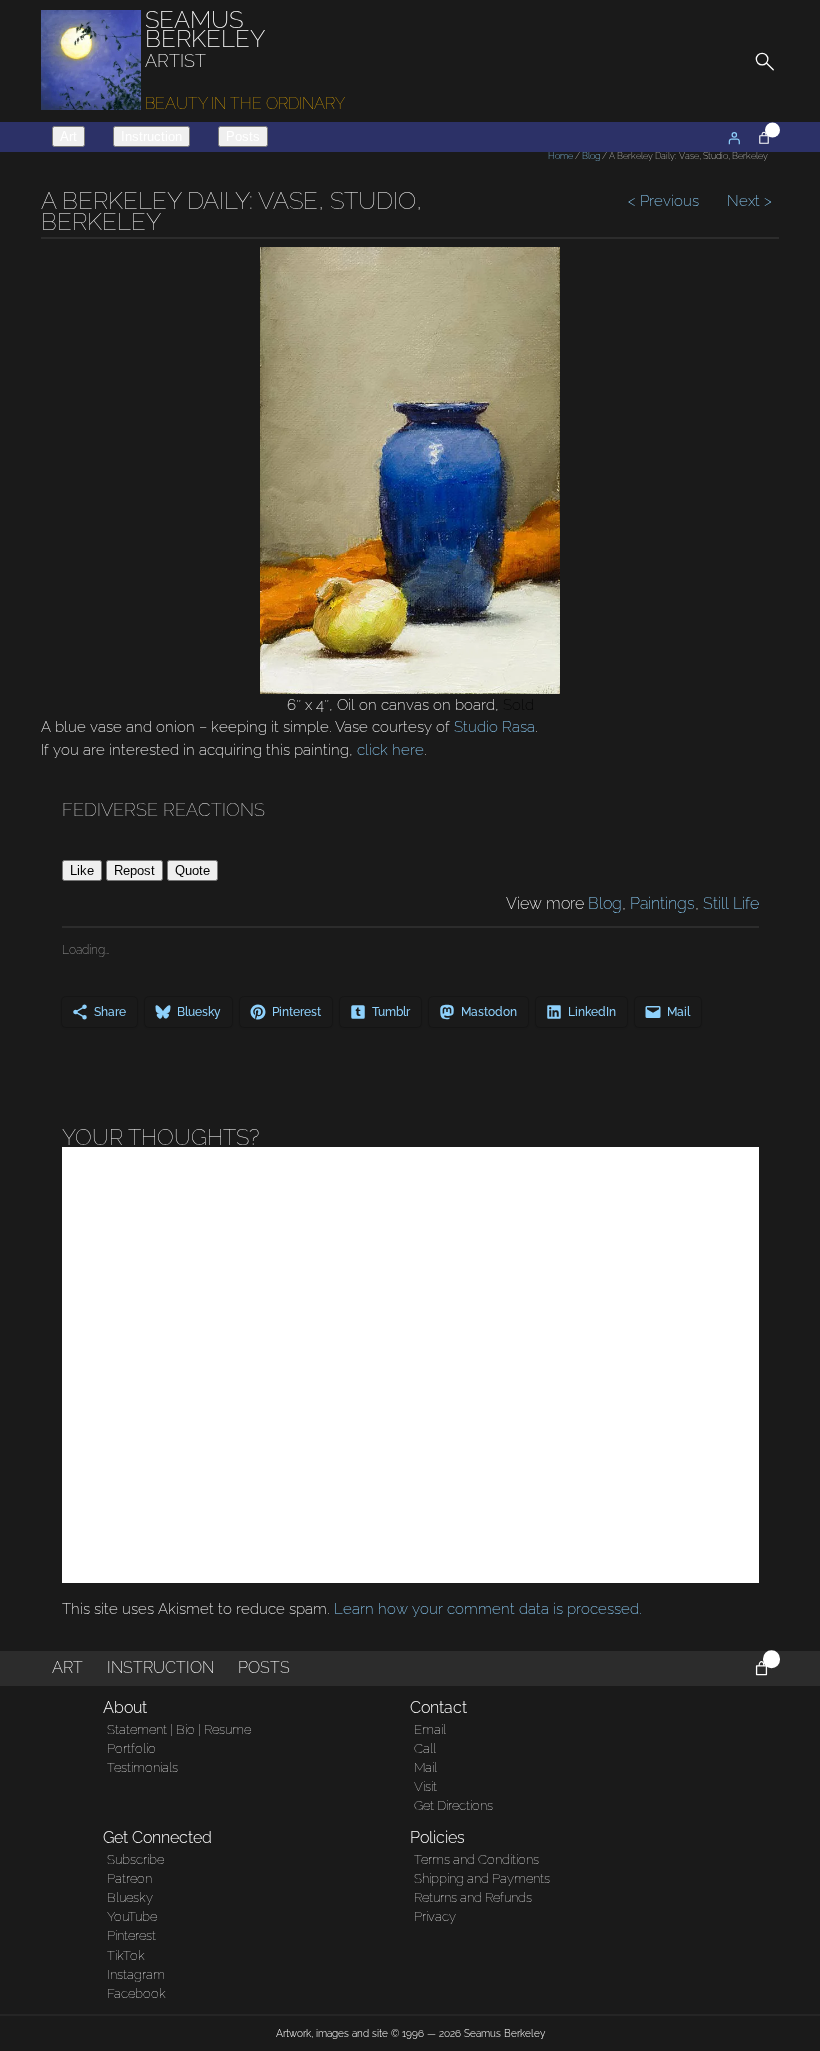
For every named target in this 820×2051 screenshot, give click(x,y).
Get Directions (453, 1805)
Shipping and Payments (482, 1878)
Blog (591, 156)
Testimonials (142, 1767)
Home (560, 156)
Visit (425, 1786)
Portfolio (131, 1748)
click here (390, 750)
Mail (425, 1767)
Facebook (136, 1993)
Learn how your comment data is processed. (488, 1609)
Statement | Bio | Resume (179, 1729)
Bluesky (130, 1897)
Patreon (129, 1878)
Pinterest (131, 1935)
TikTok (126, 1955)
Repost (134, 870)
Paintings (662, 903)
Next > (747, 201)
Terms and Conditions (476, 1859)
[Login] (734, 138)
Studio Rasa (494, 727)
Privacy (435, 1916)
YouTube (132, 1916)
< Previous (665, 201)
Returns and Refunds (473, 1897)
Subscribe (135, 1859)
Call (425, 1748)
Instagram (136, 1974)
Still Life (731, 903)
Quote (192, 870)
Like (82, 870)
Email (430, 1729)
